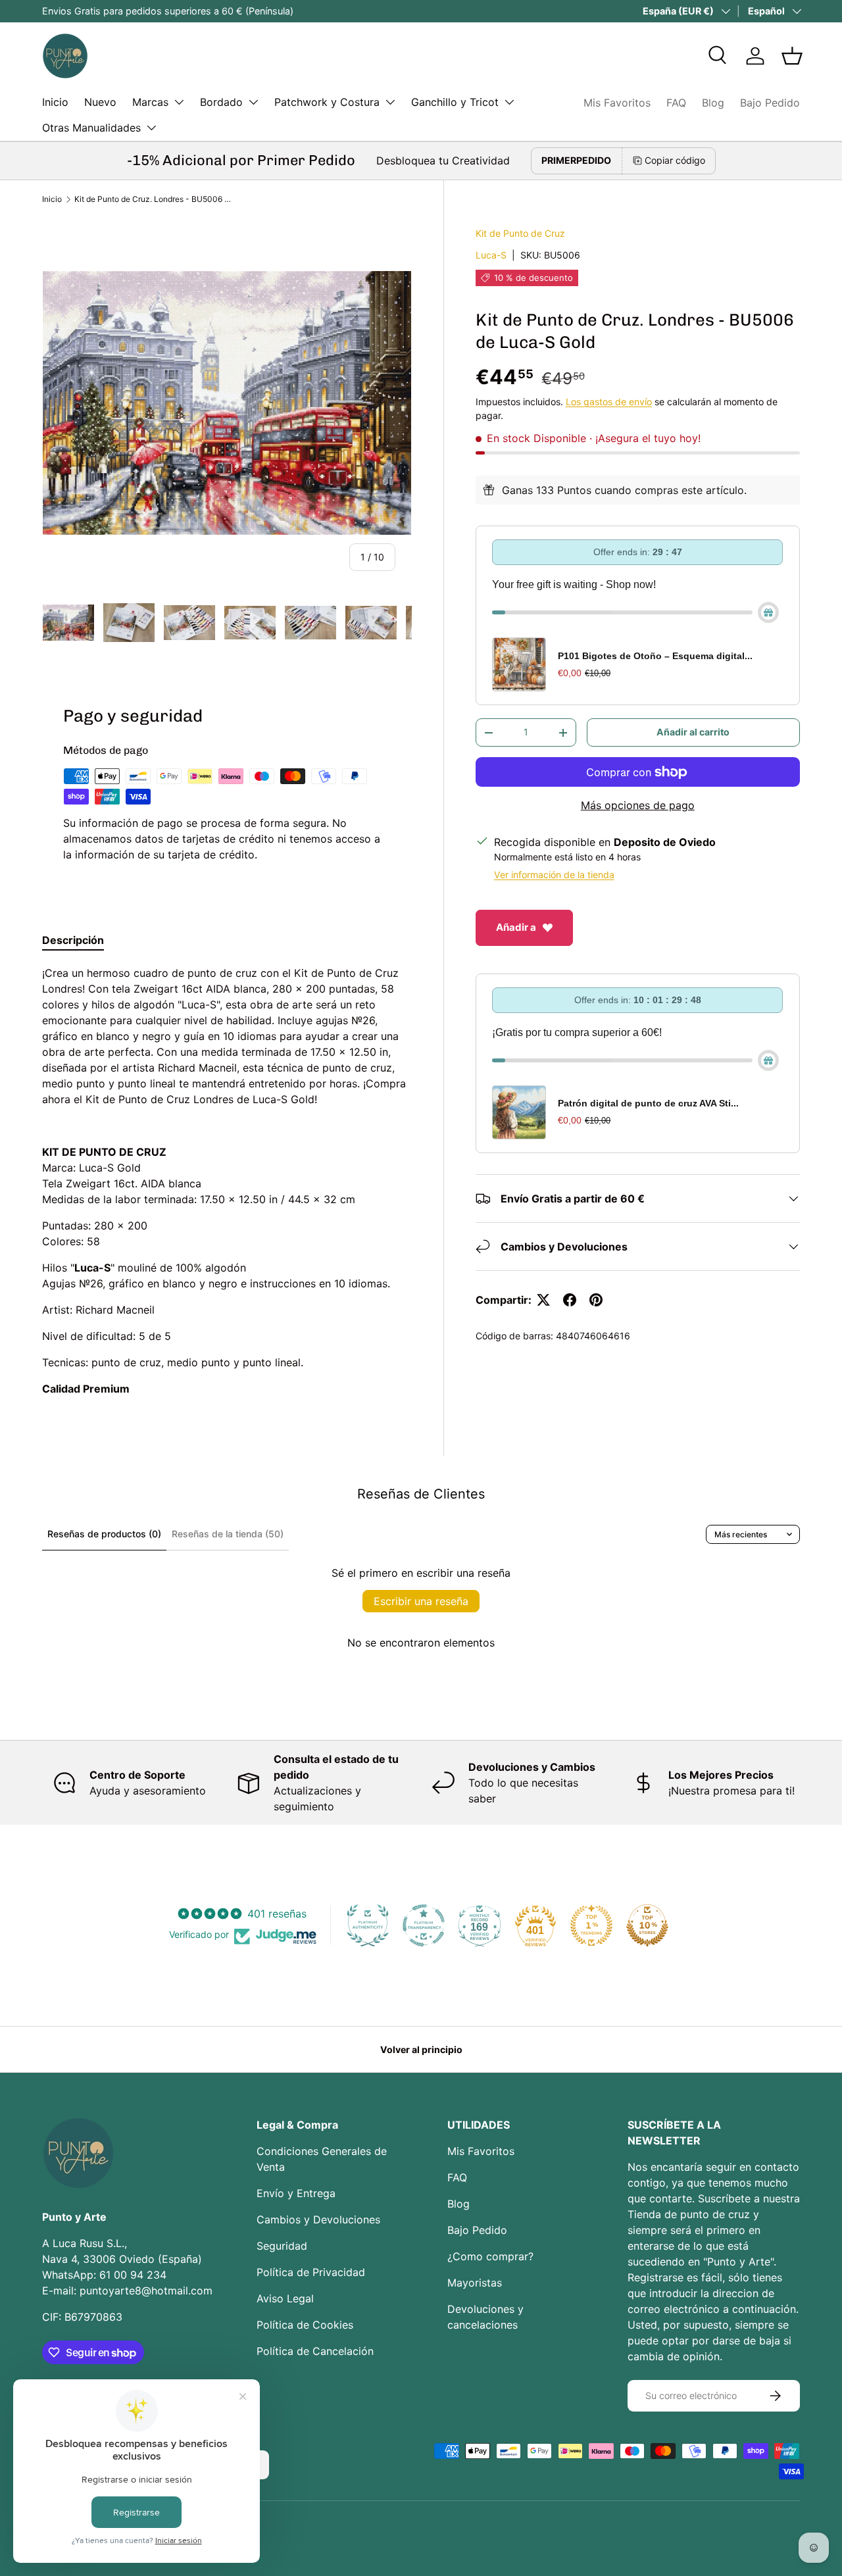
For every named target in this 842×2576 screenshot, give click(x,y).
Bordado (221, 102)
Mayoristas (475, 2283)
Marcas (150, 102)
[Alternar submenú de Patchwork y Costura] (390, 102)
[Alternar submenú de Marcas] (179, 102)
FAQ (676, 103)
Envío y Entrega (296, 2193)
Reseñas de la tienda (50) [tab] (228, 1534)
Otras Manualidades (91, 128)
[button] (792, 56)
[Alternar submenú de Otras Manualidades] (151, 128)
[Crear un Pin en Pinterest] (596, 1300)
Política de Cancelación (315, 2351)
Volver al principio (421, 2049)
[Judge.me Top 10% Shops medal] (647, 1925)
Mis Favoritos (617, 103)
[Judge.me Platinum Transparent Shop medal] (424, 1925)
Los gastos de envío (609, 402)
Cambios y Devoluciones (318, 2219)
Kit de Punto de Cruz (520, 233)
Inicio (55, 102)
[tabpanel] (227, 1181)
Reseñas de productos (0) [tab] (104, 1534)
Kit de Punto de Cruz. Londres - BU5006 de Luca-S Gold (153, 199)
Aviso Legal (285, 2298)
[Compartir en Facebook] (570, 1300)
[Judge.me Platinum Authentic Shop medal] (368, 1925)
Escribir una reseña (421, 1601)
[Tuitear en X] (543, 1300)
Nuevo (100, 102)
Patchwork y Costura (327, 102)
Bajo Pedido (770, 103)
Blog (713, 103)
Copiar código (675, 160)
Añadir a (516, 927)
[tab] (73, 940)
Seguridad (282, 2246)
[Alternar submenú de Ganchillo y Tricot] (509, 102)
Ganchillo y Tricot (455, 102)
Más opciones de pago (638, 805)
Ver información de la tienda (554, 875)
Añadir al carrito (693, 732)
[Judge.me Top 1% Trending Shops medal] (591, 1925)
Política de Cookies (305, 2325)
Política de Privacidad (311, 2272)
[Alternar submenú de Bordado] (253, 102)
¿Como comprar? (490, 2256)
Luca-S (491, 255)
